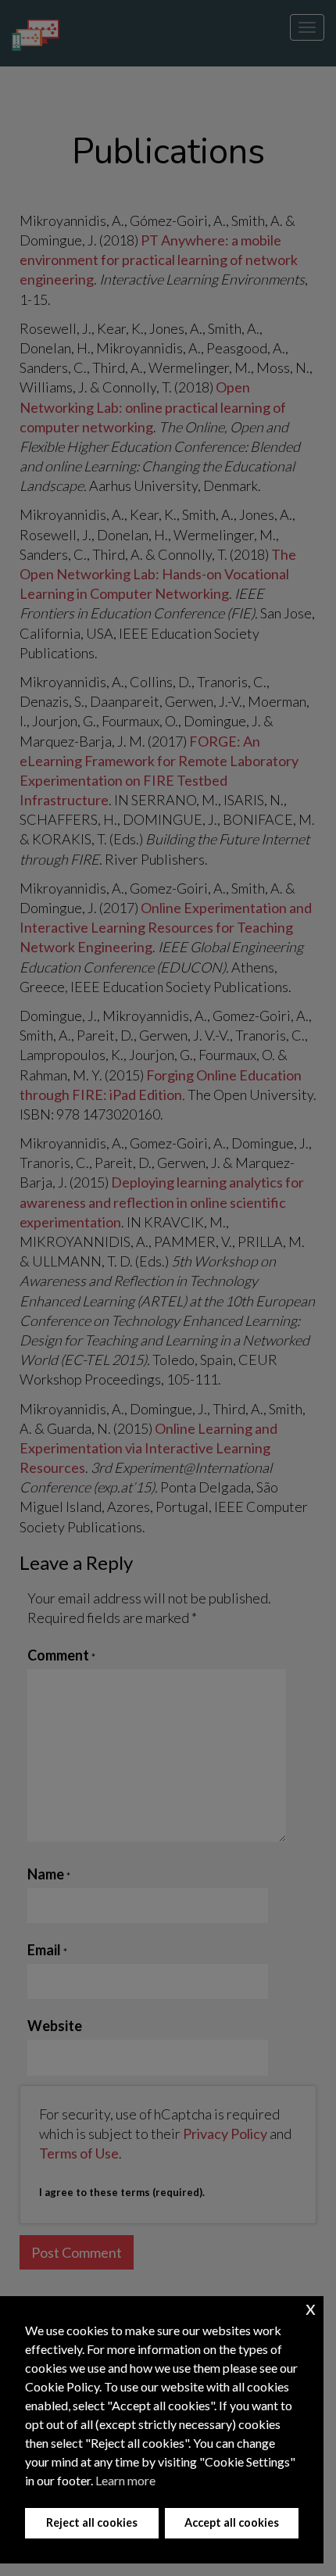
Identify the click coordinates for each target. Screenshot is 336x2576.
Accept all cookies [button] (232, 2522)
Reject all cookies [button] (92, 2522)
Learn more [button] (125, 2480)
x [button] (311, 2307)
